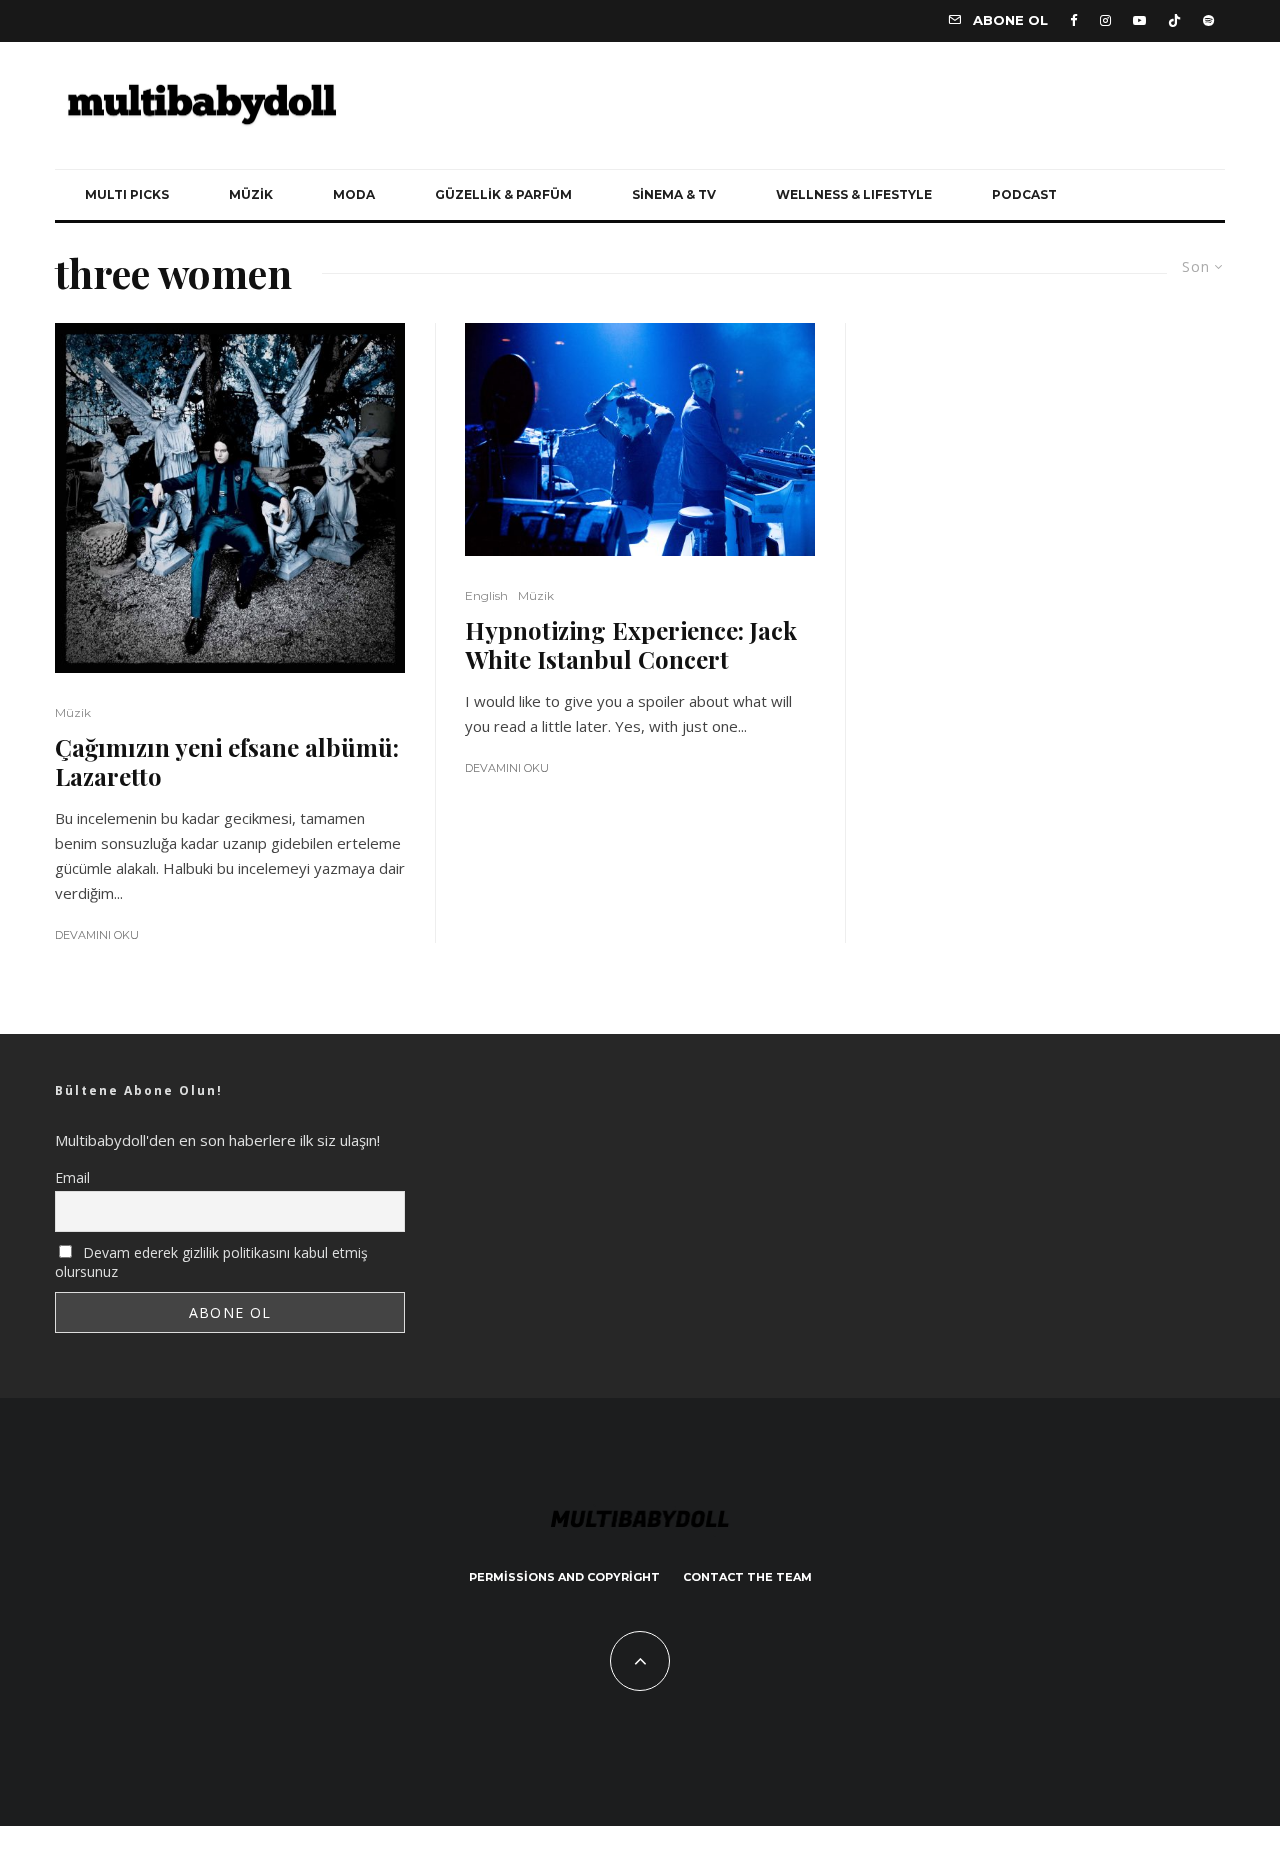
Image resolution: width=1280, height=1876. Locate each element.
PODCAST (1024, 194)
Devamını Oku (97, 935)
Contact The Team (747, 1577)
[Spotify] (1208, 20)
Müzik (73, 712)
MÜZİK (251, 194)
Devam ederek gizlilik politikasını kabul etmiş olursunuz (211, 1262)
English (486, 595)
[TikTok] (1174, 20)
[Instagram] (1105, 20)
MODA (354, 194)
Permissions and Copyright (564, 1577)
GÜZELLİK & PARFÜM (503, 194)
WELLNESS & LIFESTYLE (854, 194)
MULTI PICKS (127, 194)
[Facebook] (1074, 20)
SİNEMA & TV (674, 194)
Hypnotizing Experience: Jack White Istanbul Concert (631, 645)
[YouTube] (1139, 20)
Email (72, 1177)
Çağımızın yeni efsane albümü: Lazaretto (227, 762)
